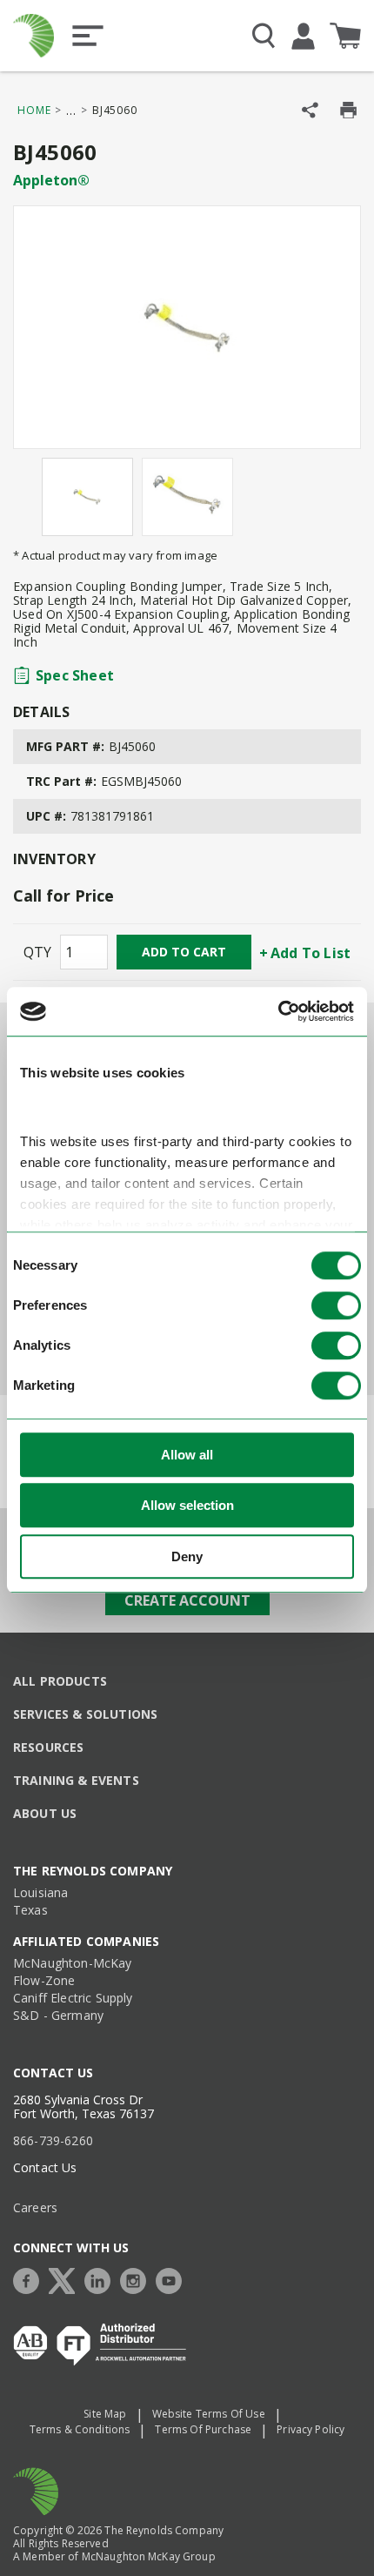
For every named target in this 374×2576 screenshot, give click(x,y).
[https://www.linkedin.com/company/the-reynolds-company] (102, 2279)
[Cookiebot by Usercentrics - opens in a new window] (278, 1011)
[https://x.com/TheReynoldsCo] (66, 2279)
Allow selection (187, 1505)
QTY (37, 952)
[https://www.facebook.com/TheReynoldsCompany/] (30, 2279)
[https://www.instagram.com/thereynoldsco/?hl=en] (137, 2279)
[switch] (336, 1305)
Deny (187, 1556)
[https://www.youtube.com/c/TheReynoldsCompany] (173, 2279)
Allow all (187, 1455)
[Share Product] (310, 110)
